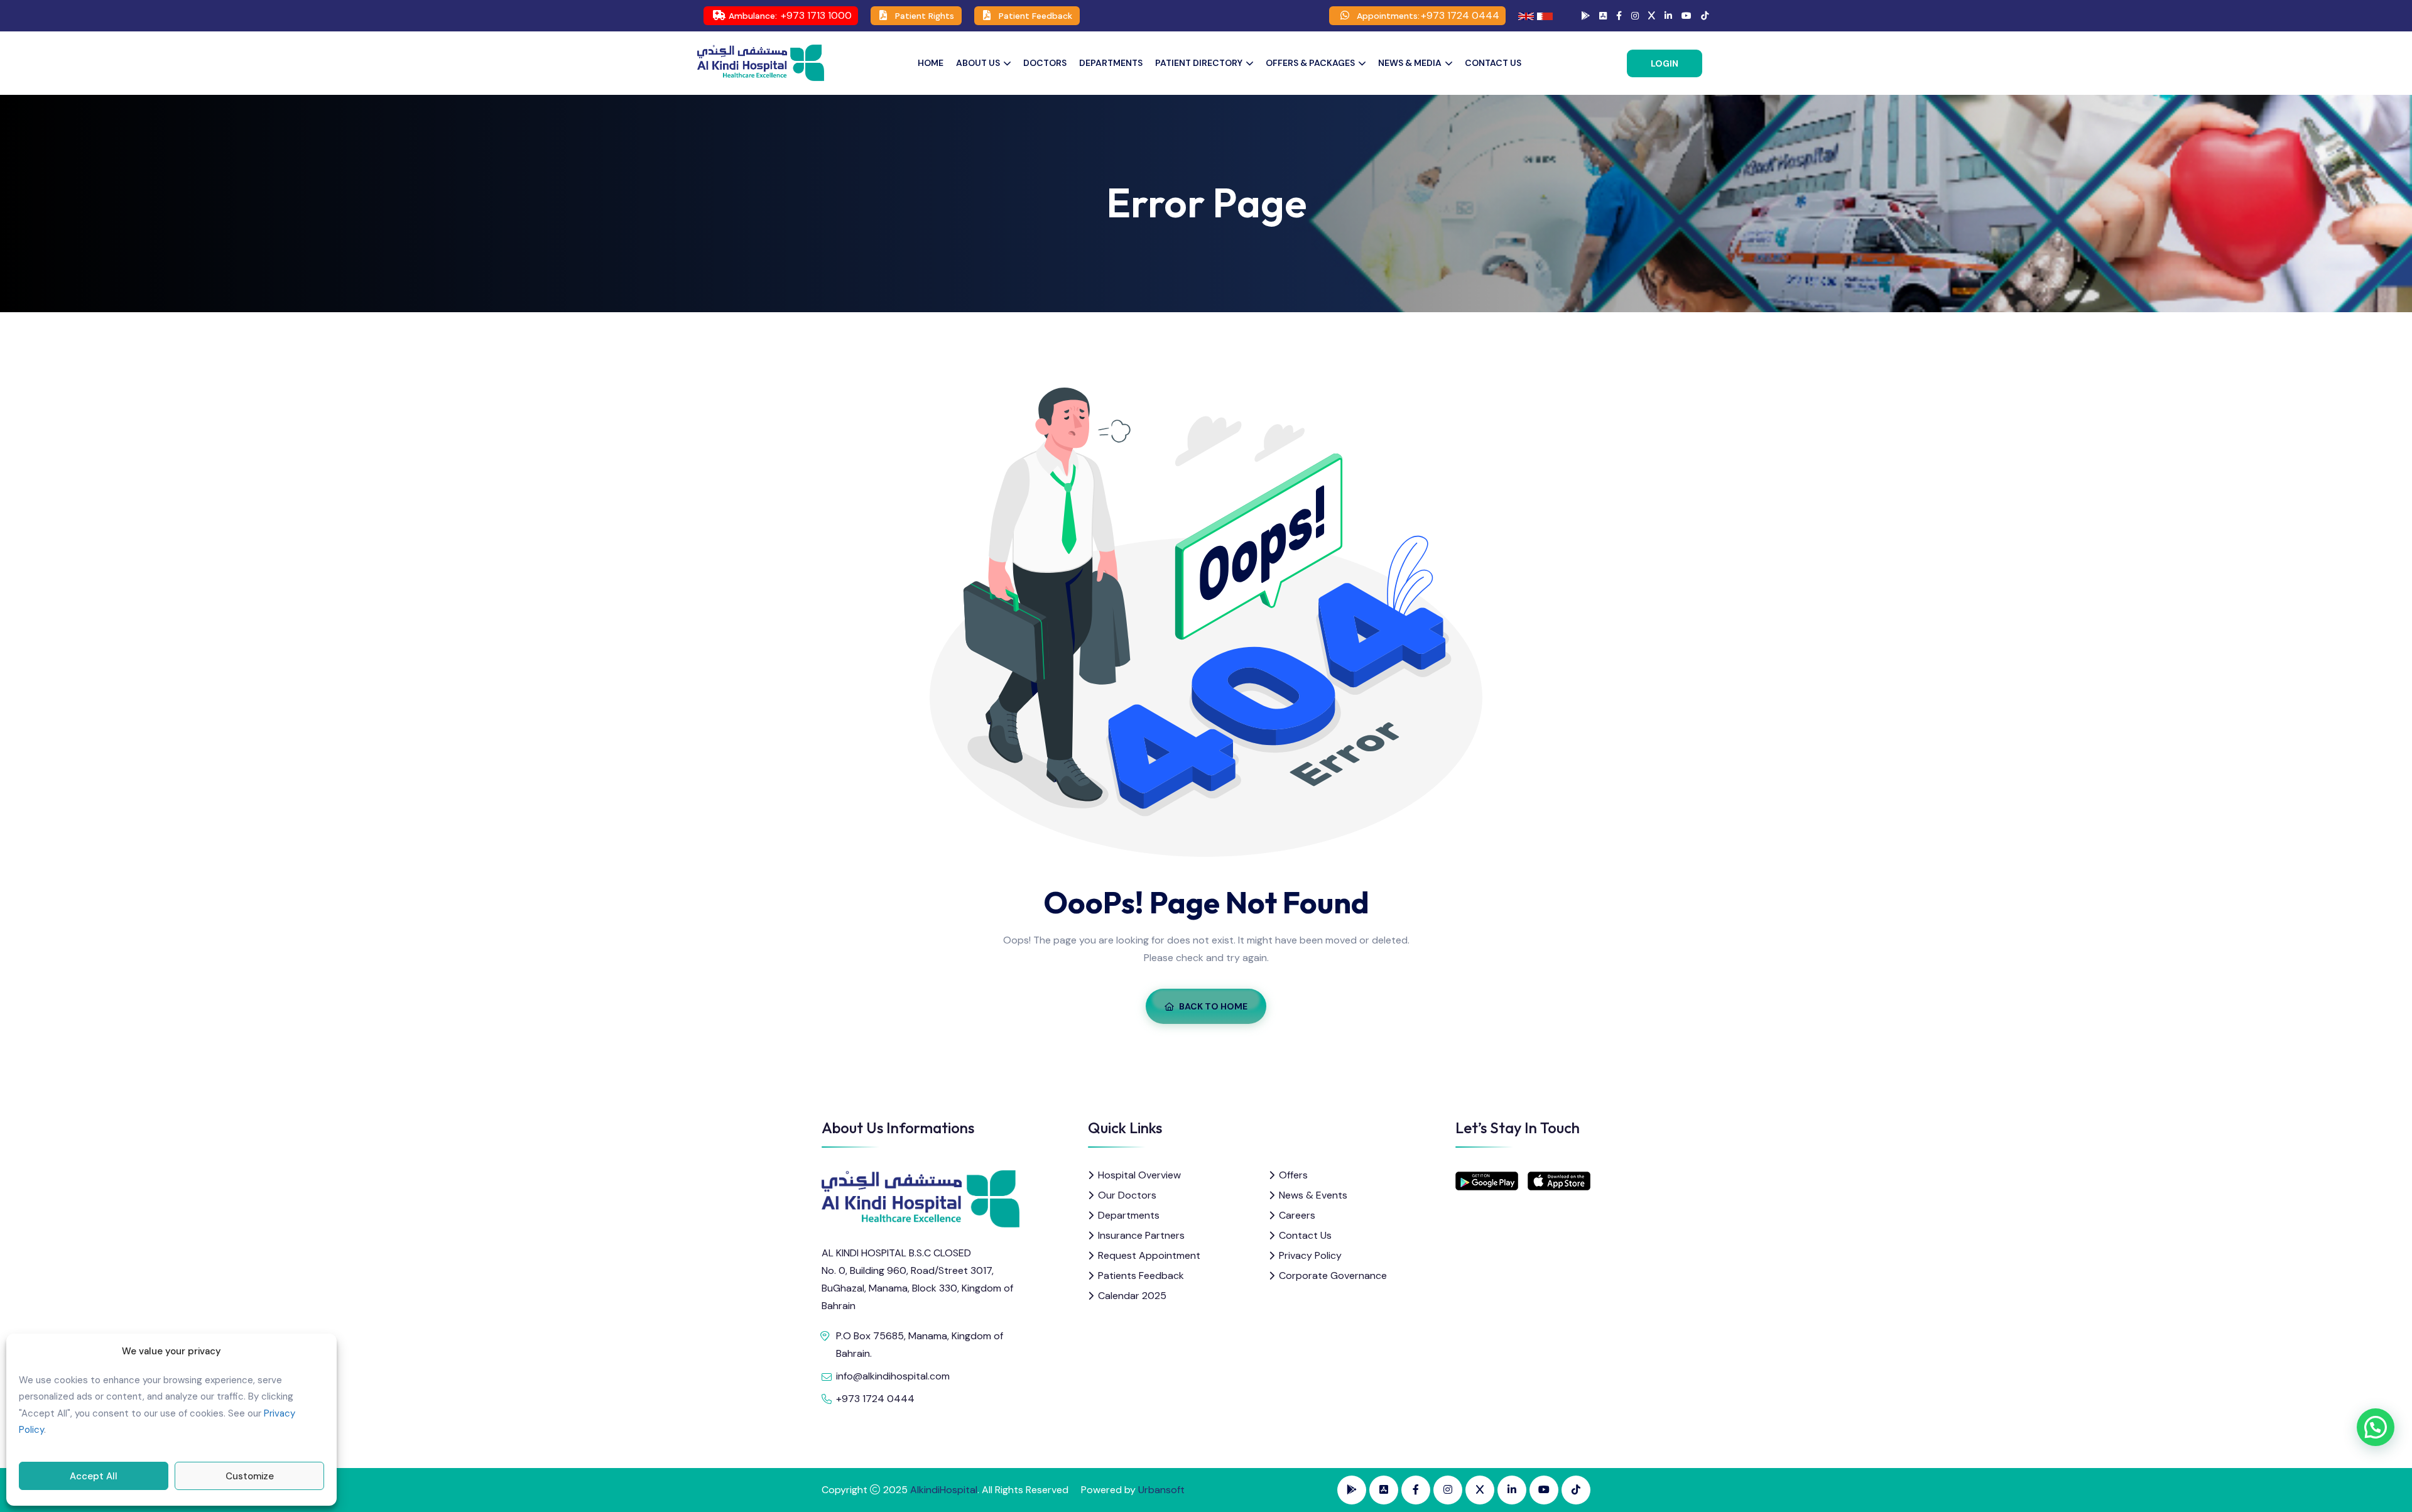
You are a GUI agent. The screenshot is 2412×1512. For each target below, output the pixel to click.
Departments (1111, 63)
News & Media (1410, 63)
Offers (1293, 1175)
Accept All (94, 1476)
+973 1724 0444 (1460, 15)
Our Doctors (1127, 1195)
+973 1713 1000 (816, 15)
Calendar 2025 (1132, 1296)
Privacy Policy (1310, 1255)
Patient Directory (1199, 63)
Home (931, 63)
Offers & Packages (1310, 63)
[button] (2376, 1427)
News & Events (1313, 1195)
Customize (250, 1476)
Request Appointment (1149, 1255)
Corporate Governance (1333, 1275)
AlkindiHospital (944, 1490)
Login (1665, 63)
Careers (1297, 1215)
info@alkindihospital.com (893, 1376)
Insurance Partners (1141, 1235)
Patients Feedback (1141, 1275)
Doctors (1045, 63)
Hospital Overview (1139, 1175)
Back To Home (1213, 1006)
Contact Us (1493, 63)
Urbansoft (1161, 1490)
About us (978, 63)
